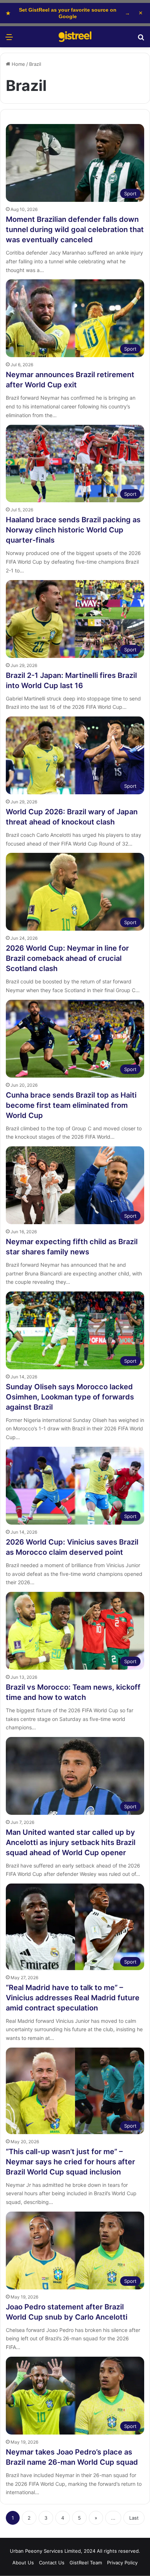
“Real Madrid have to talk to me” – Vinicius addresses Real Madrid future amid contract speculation (73, 1998)
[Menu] (9, 39)
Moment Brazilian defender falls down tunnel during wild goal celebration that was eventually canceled (75, 229)
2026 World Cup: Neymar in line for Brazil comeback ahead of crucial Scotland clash (67, 958)
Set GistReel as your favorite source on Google (68, 13)
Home (18, 64)
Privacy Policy (122, 2563)
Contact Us (52, 2563)
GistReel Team (86, 2563)
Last (134, 2518)
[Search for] (141, 39)
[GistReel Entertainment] (75, 37)
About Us (23, 2563)
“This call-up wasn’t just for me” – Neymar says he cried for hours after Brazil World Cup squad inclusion (70, 2162)
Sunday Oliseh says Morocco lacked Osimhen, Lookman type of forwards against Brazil (70, 1397)
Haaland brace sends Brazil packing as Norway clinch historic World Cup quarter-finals (73, 530)
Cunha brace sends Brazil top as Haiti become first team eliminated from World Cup (71, 1105)
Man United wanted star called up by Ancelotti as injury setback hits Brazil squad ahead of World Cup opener (71, 1842)
